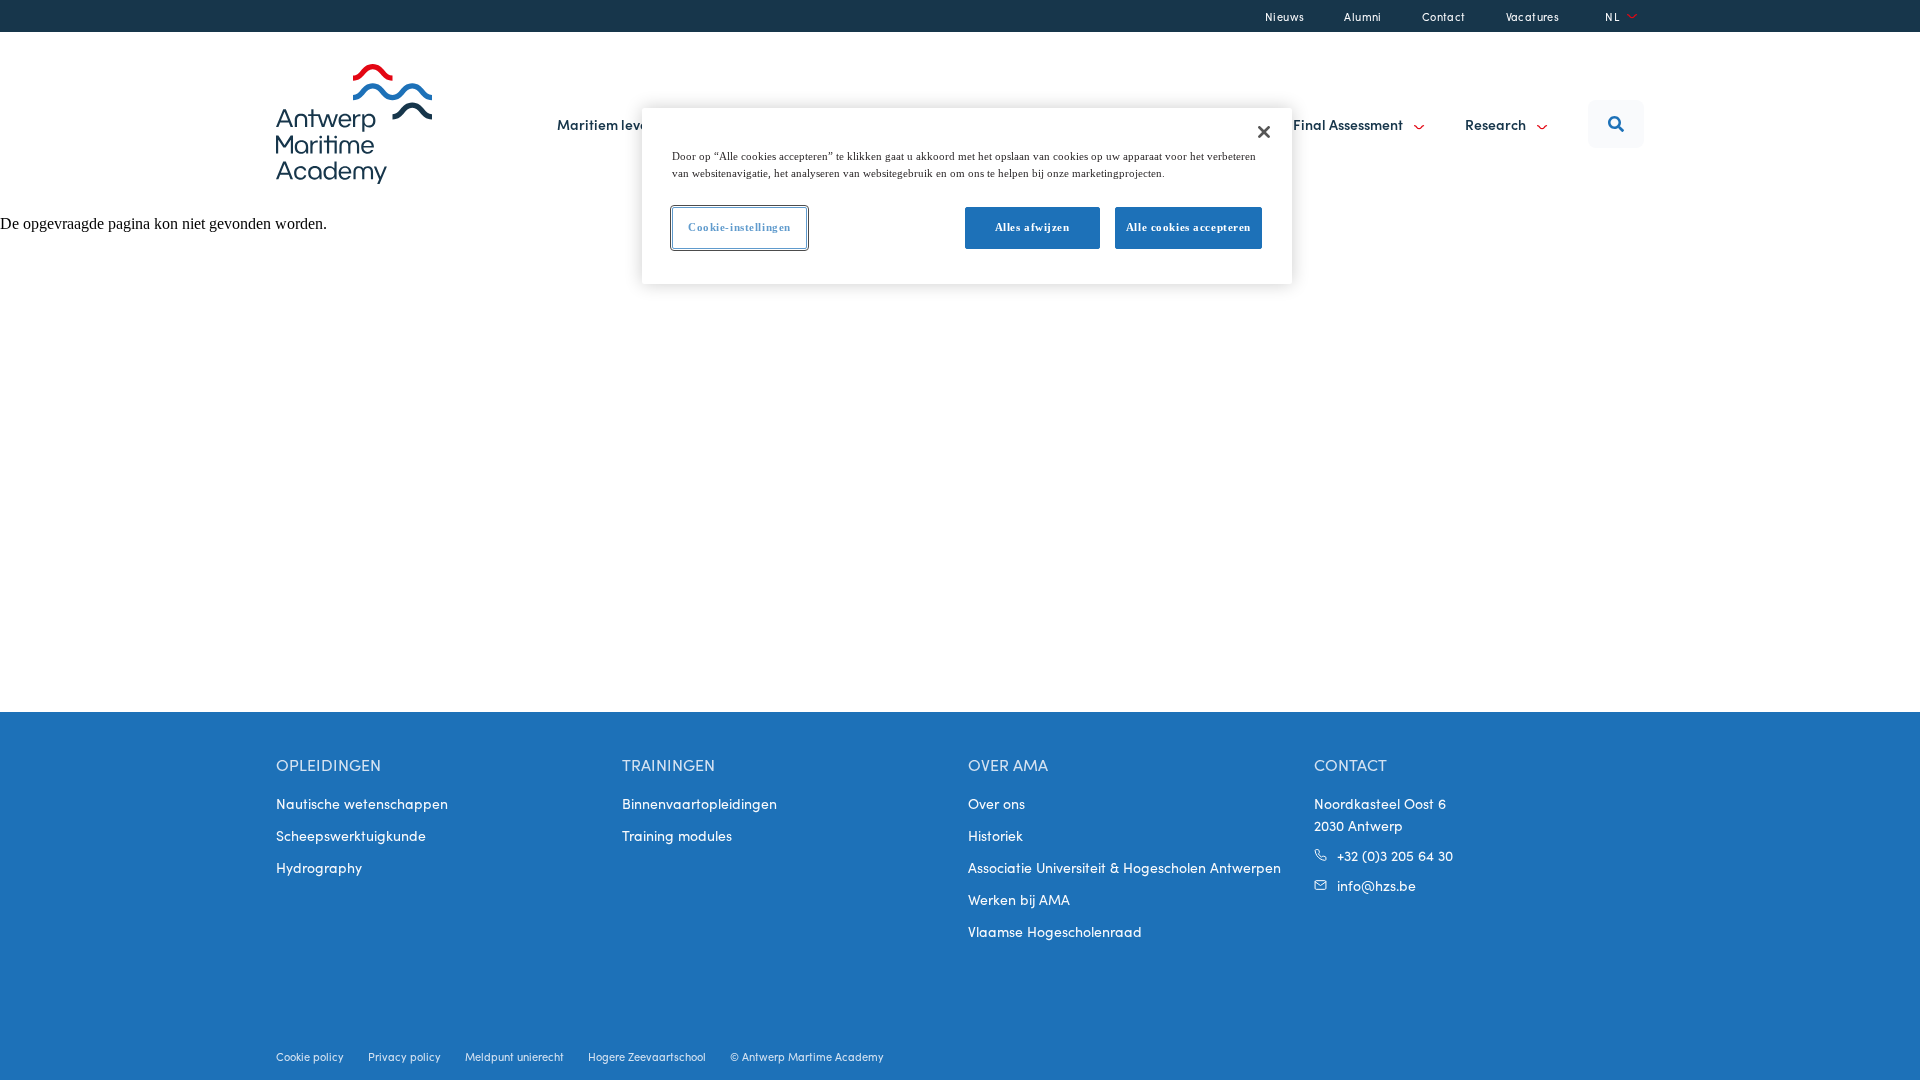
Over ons (996, 803)
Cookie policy (310, 1056)
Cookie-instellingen (739, 227)
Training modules (677, 835)
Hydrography (319, 867)
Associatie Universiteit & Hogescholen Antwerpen (1124, 867)
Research (1497, 124)
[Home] (354, 124)
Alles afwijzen (1032, 227)
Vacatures (1533, 16)
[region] (967, 196)
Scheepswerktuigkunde (351, 835)
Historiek (995, 835)
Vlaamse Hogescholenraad (1055, 931)
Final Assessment (1349, 124)
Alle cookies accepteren (1188, 227)
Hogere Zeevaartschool (647, 1056)
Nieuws (1284, 16)
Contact (1444, 16)
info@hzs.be (1376, 885)
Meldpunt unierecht (514, 1056)
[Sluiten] (1264, 132)
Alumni (1362, 16)
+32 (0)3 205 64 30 (1395, 855)
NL (1612, 16)
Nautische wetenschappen (362, 803)
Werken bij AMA (1019, 899)
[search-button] (1616, 124)
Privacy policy (404, 1056)
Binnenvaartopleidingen (699, 803)
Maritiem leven (606, 124)
